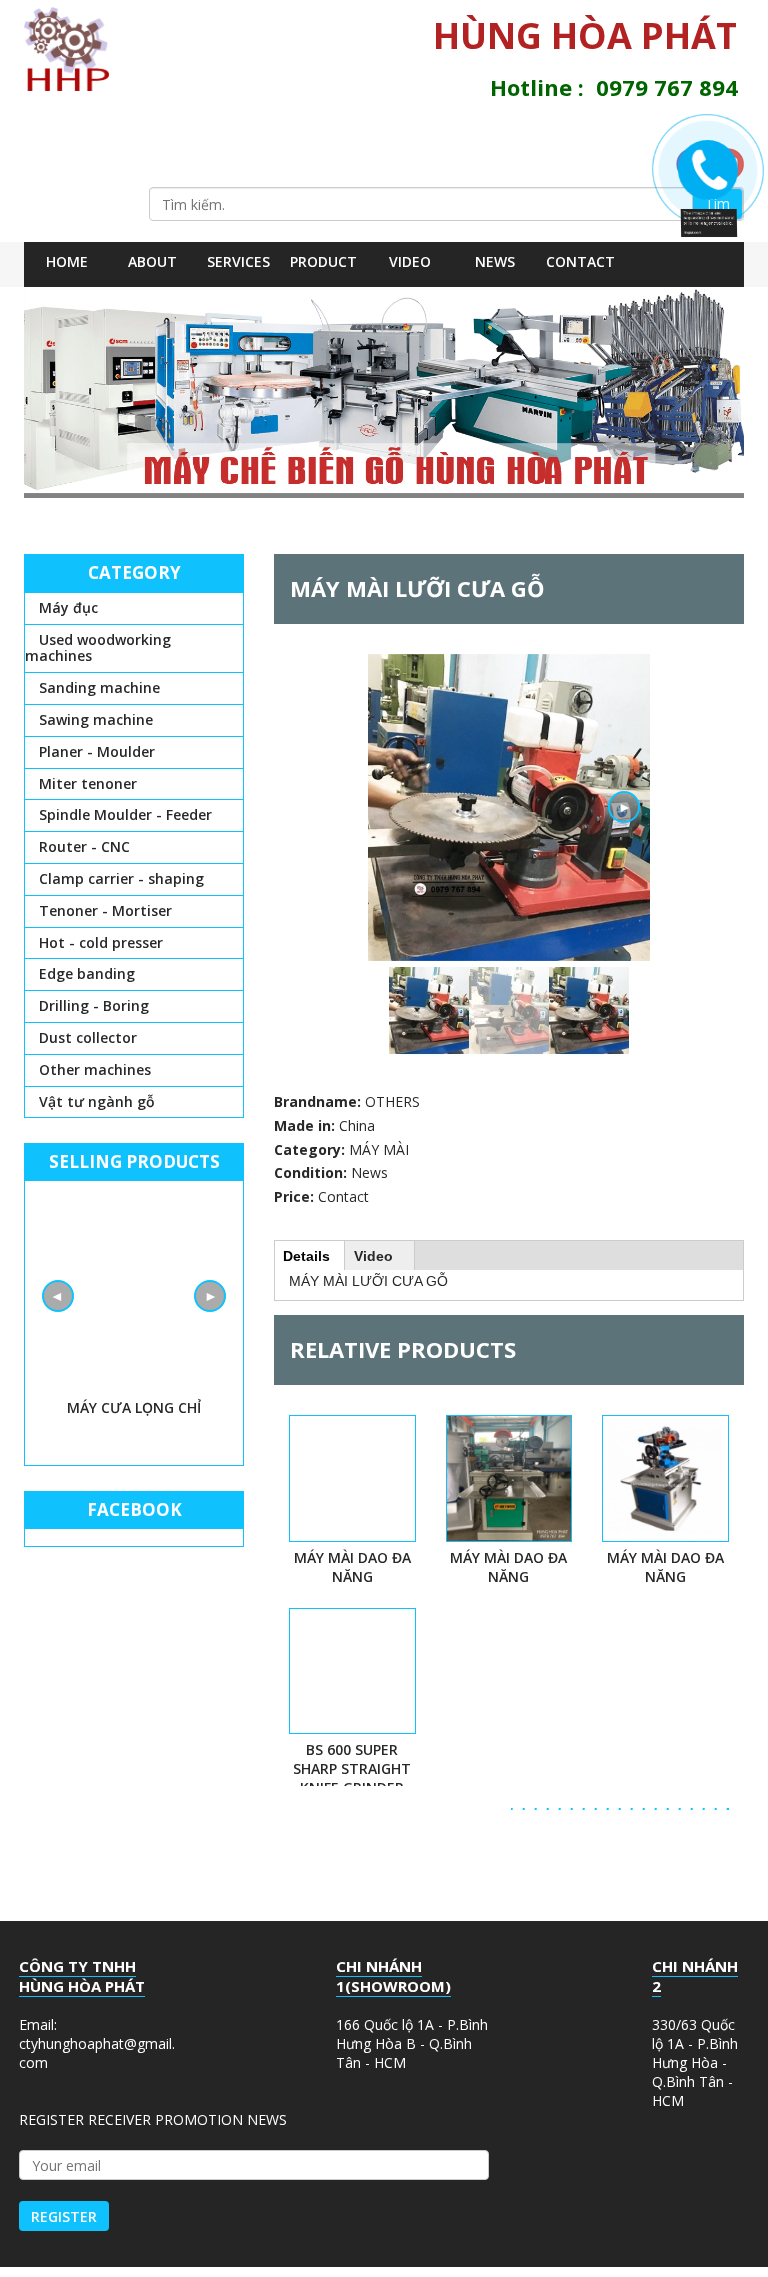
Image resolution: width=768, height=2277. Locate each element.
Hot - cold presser (101, 942)
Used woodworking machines (98, 648)
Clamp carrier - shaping (121, 878)
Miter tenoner (88, 783)
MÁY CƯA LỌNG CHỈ (134, 1407)
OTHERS (392, 1101)
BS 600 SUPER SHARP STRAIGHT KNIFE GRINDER (352, 1768)
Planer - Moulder (97, 751)
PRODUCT (323, 261)
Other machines (95, 1069)
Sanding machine (99, 687)
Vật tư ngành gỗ (97, 1101)
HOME (67, 261)
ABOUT (152, 261)
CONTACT (580, 261)
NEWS (495, 261)
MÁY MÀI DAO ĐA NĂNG (352, 1567)
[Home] (74, 49)
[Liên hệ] (716, 219)
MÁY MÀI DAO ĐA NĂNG (665, 1567)
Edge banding (87, 973)
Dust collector (88, 1037)
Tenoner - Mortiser (105, 910)
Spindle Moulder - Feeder (125, 814)
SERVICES (238, 261)
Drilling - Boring (94, 1005)
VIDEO (410, 261)
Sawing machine (96, 719)
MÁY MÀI (379, 1149)
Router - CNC (84, 846)
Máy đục (68, 607)
